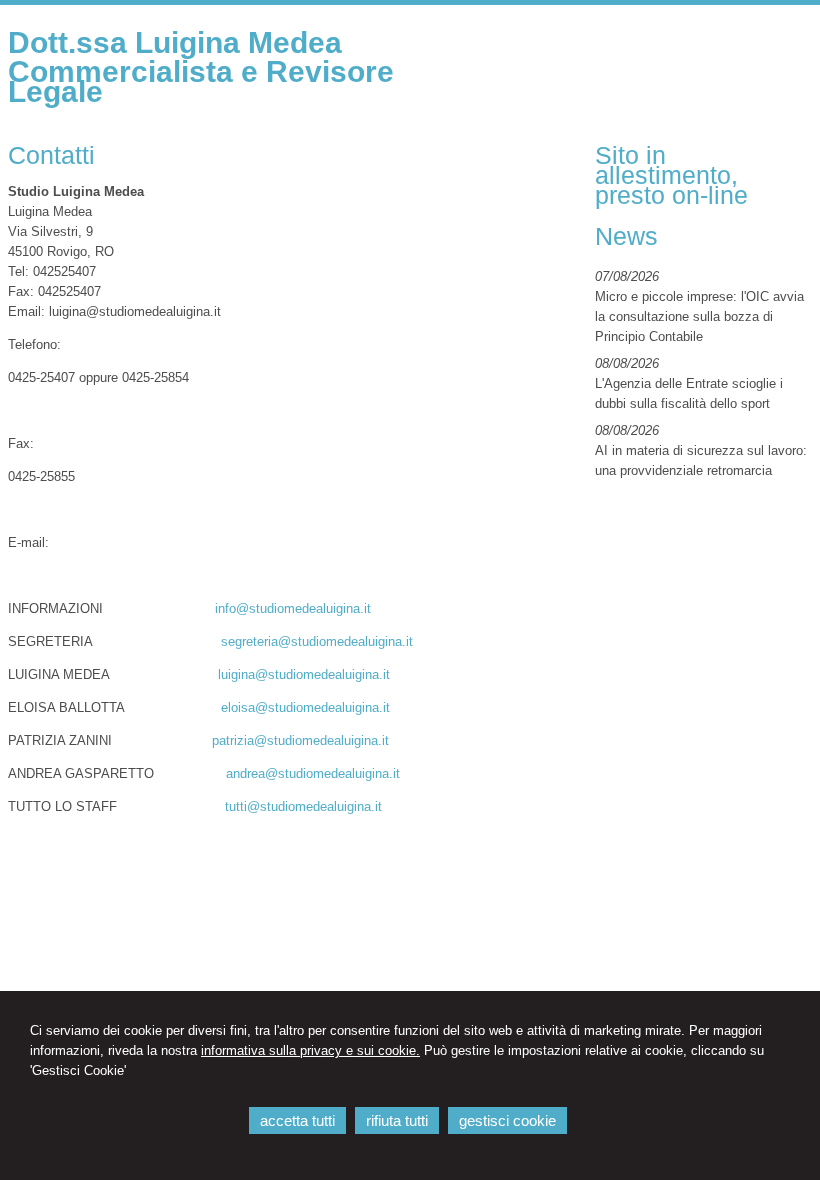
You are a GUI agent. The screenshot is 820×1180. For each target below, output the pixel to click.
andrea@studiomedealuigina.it (313, 773)
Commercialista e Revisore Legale (201, 81)
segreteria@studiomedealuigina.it (317, 641)
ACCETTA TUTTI (297, 1120)
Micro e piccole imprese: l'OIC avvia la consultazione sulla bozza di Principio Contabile (699, 316)
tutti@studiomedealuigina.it (303, 806)
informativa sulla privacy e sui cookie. (310, 1050)
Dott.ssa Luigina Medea (175, 42)
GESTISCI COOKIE (507, 1120)
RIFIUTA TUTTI (397, 1120)
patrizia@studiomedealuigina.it (300, 740)
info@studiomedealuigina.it (293, 608)
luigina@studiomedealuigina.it (304, 674)
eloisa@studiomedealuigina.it (305, 707)
